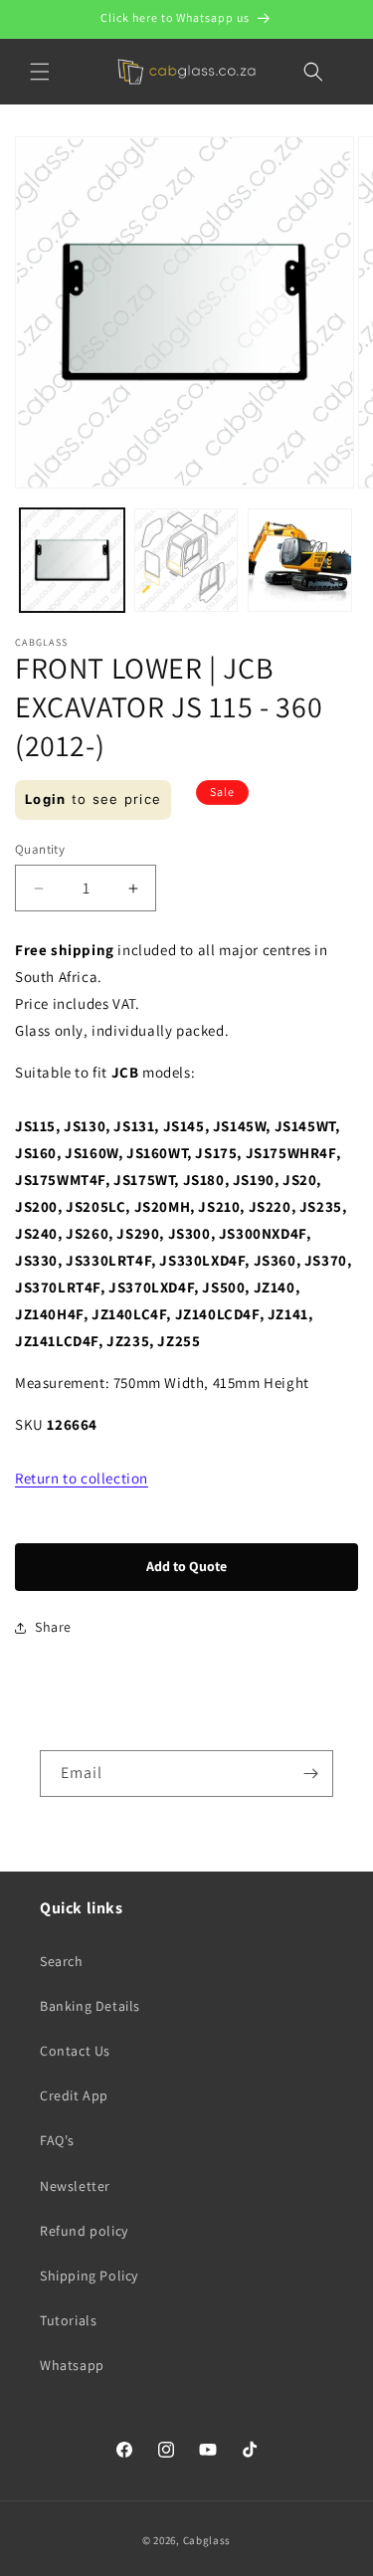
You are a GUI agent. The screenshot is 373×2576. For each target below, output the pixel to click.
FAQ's (57, 2140)
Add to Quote (186, 1566)
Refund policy (84, 2231)
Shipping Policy (89, 2276)
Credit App (74, 2095)
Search (62, 1961)
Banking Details (90, 2006)
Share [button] (53, 1627)
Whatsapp (72, 2365)
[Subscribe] (310, 1774)
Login (46, 799)
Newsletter (75, 2186)
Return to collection (82, 1478)
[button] (40, 72)
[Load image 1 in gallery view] (72, 561)
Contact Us (75, 2051)
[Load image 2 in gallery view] (186, 561)
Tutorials (68, 2320)
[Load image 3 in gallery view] (300, 561)
